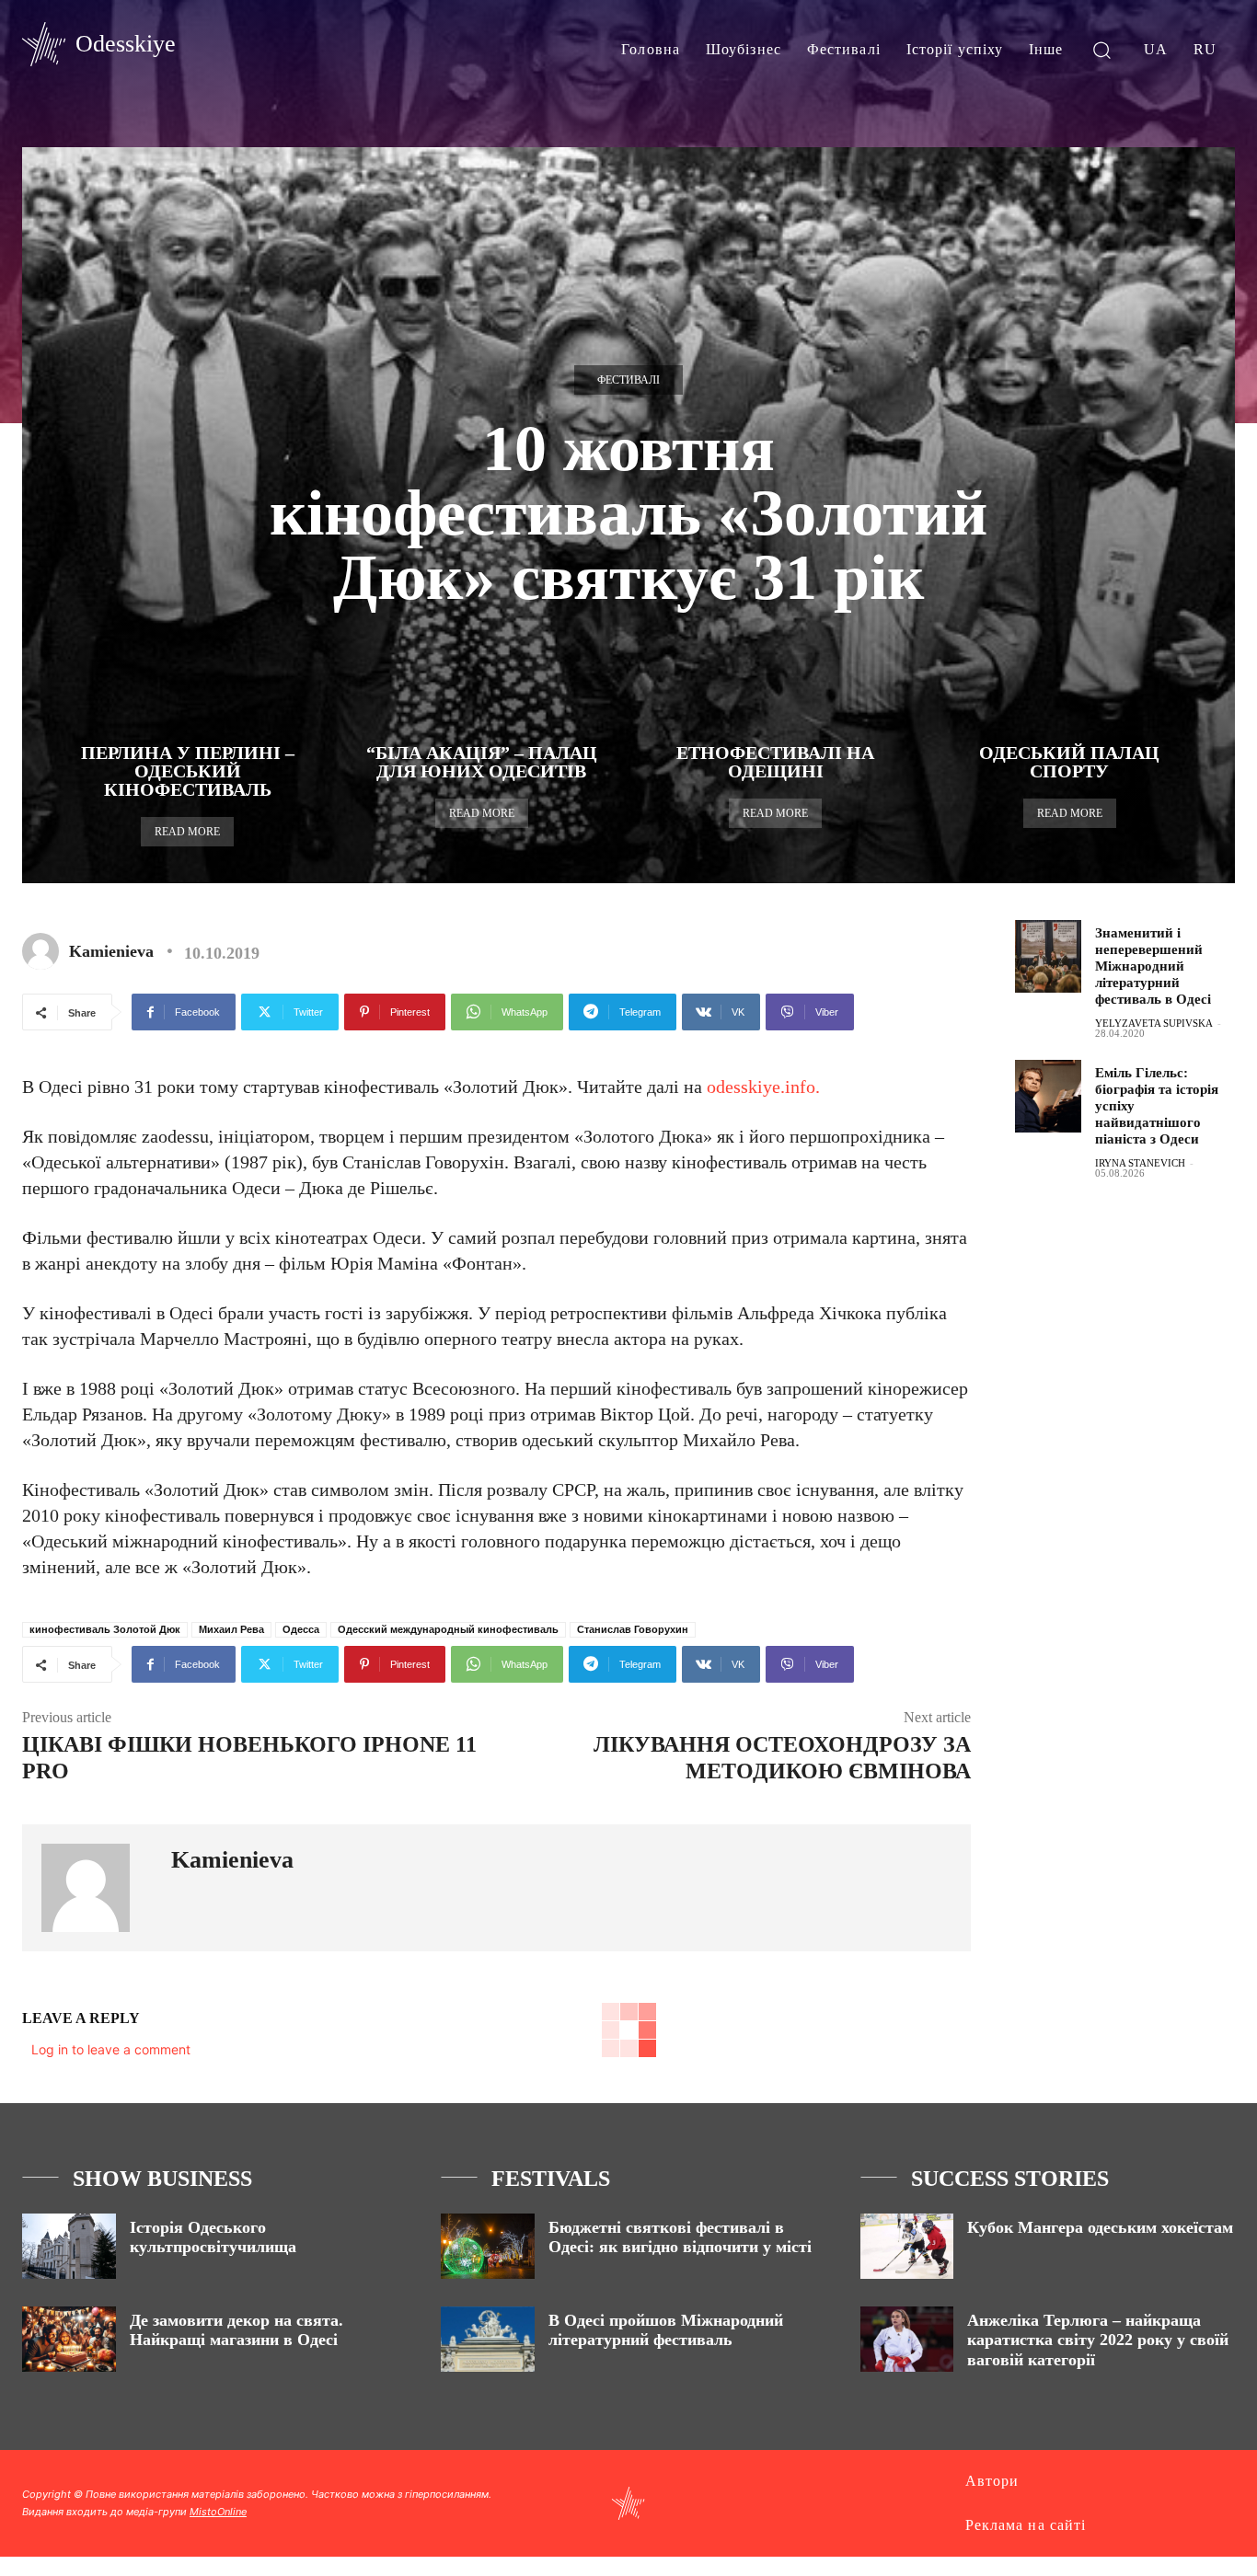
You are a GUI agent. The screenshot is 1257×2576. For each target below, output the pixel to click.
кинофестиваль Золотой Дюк (105, 1629)
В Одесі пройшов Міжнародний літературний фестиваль (666, 2330)
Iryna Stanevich (1140, 1163)
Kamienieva (111, 951)
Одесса (301, 1629)
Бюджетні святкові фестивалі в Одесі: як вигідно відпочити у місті (680, 2237)
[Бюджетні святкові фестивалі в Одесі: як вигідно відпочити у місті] (488, 2246)
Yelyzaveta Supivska (1154, 1023)
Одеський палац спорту (1069, 762)
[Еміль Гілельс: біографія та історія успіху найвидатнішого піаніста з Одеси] (1048, 1096)
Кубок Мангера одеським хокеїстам (1100, 2227)
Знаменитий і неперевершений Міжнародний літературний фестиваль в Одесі (1153, 966)
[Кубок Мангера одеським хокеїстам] (907, 2246)
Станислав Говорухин (633, 1629)
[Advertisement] (1136, 1489)
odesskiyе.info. (763, 1087)
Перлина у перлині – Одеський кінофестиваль (188, 771)
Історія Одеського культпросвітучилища (213, 2237)
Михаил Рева (231, 1629)
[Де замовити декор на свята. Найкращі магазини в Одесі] (69, 2339)
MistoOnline (218, 2512)
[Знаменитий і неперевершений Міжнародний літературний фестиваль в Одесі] (1048, 956)
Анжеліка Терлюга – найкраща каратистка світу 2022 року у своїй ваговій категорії (1098, 2340)
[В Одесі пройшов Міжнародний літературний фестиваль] (488, 2339)
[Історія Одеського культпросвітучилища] (69, 2246)
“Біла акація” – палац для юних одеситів (482, 762)
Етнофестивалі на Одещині (775, 762)
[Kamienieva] (44, 951)
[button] (1102, 49)
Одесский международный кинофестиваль (448, 1629)
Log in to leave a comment (111, 2049)
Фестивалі (628, 380)
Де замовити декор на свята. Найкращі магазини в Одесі (236, 2330)
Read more (187, 832)
